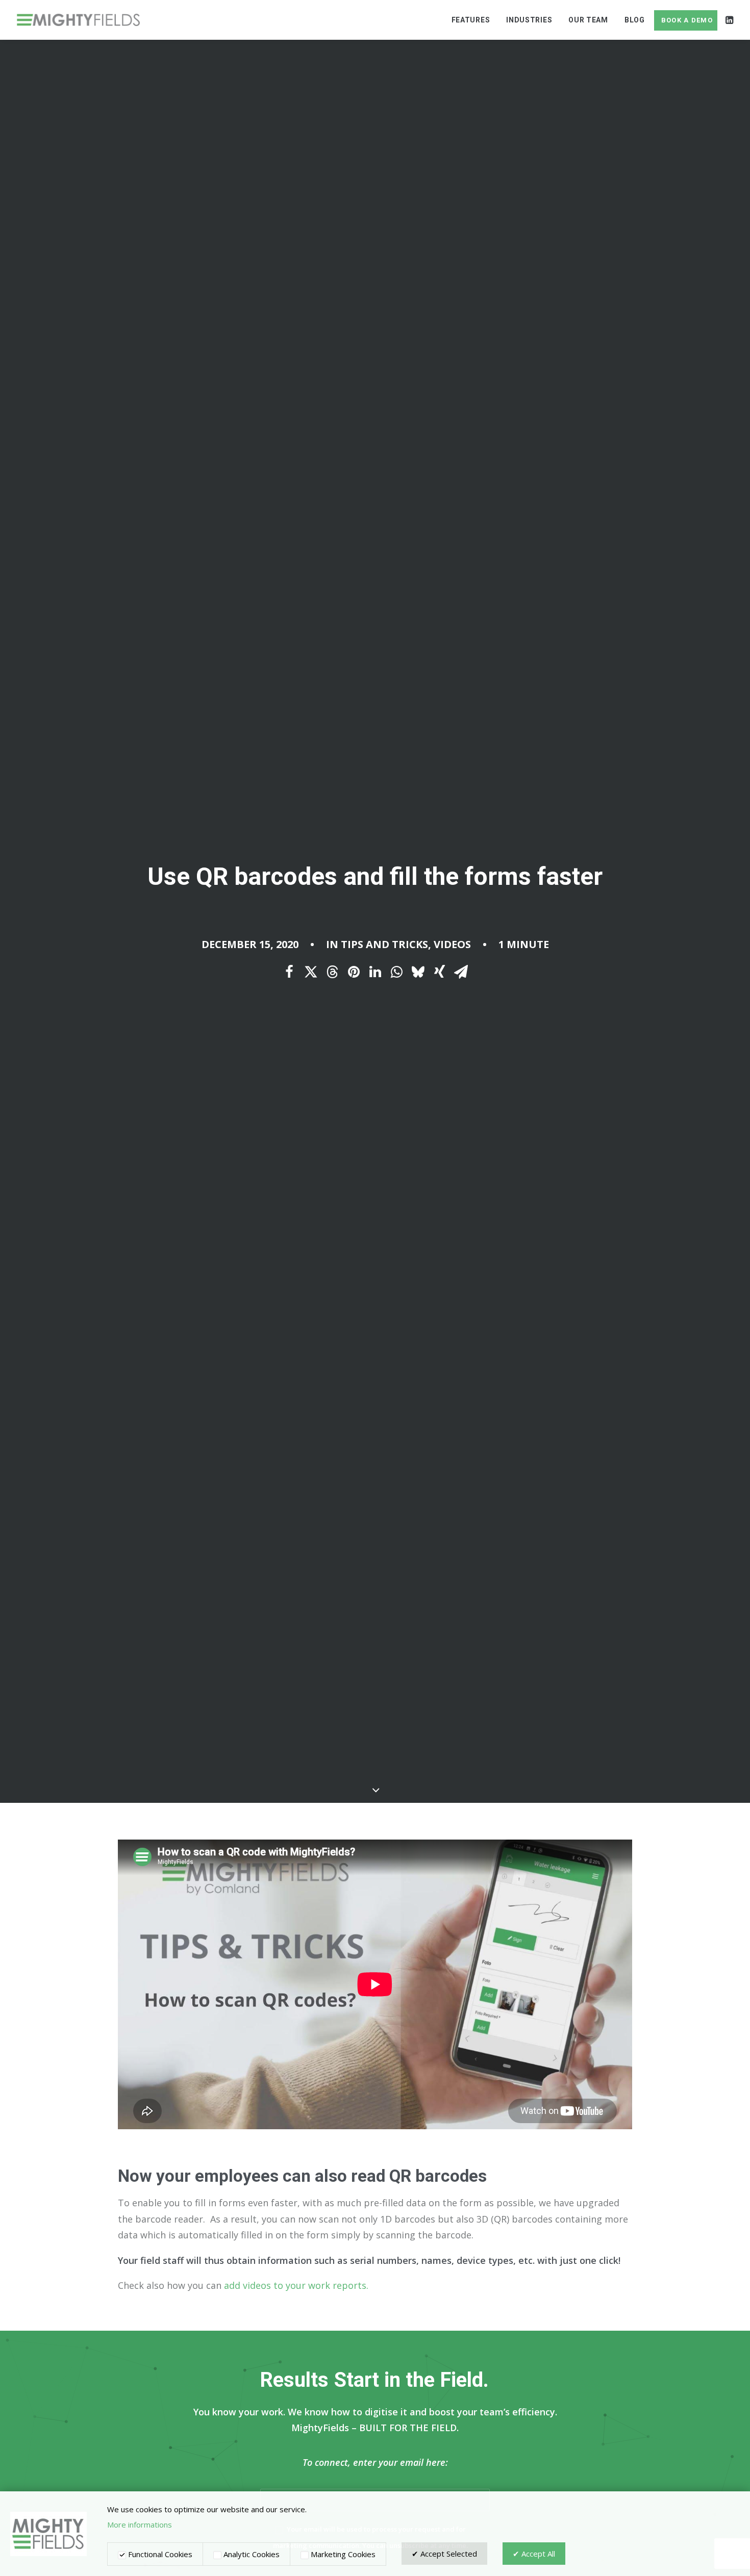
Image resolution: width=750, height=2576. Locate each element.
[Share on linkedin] (375, 972)
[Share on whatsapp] (396, 972)
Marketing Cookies (342, 2554)
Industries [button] (529, 20)
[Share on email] (461, 972)
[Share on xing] (439, 972)
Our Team (588, 20)
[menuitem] (471, 20)
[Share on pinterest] (354, 972)
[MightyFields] (78, 20)
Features (471, 20)
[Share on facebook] (289, 972)
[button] (729, 20)
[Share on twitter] (311, 972)
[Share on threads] (332, 972)
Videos (452, 944)
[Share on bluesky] (418, 972)
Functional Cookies (159, 2554)
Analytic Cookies (251, 2554)
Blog (635, 20)
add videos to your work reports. (296, 2285)
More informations (140, 2524)
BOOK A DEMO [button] (687, 20)
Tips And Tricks (384, 944)
